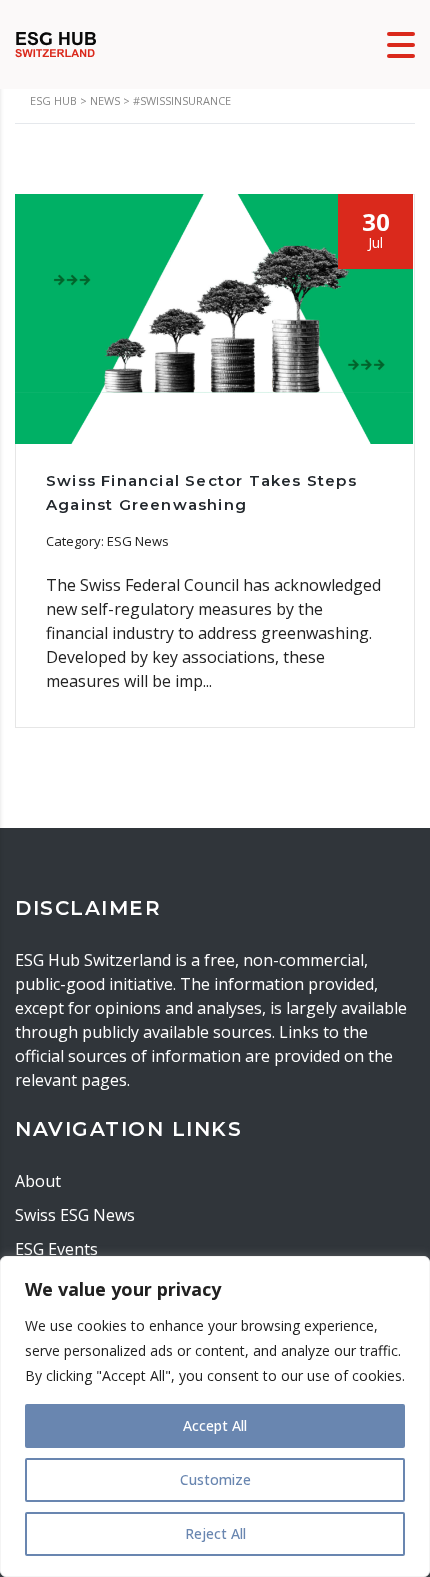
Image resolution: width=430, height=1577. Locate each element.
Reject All (215, 1533)
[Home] (56, 43)
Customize (215, 1479)
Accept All (215, 1425)
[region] (215, 1416)
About (38, 1181)
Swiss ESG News (75, 1215)
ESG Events (56, 1249)
